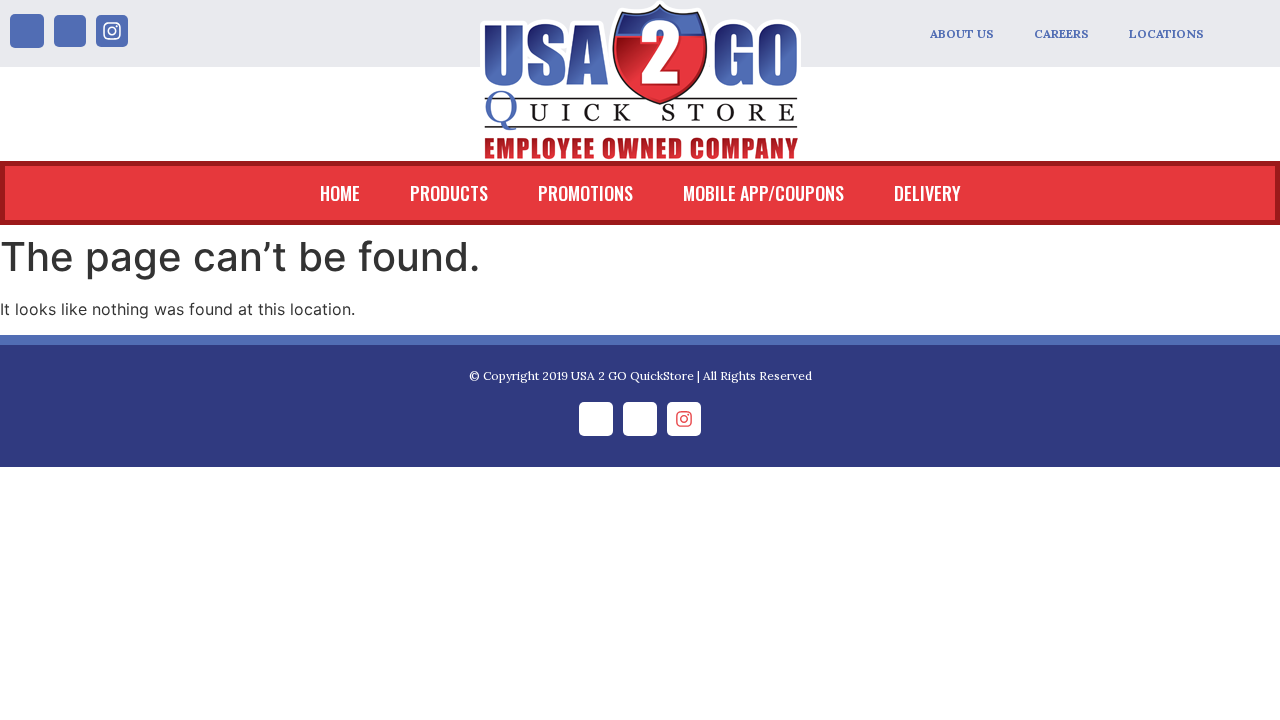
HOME (340, 193)
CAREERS (1061, 33)
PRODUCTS (449, 193)
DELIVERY (927, 193)
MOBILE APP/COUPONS (763, 193)
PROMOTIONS (585, 193)
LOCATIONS (1166, 33)
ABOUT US (962, 33)
